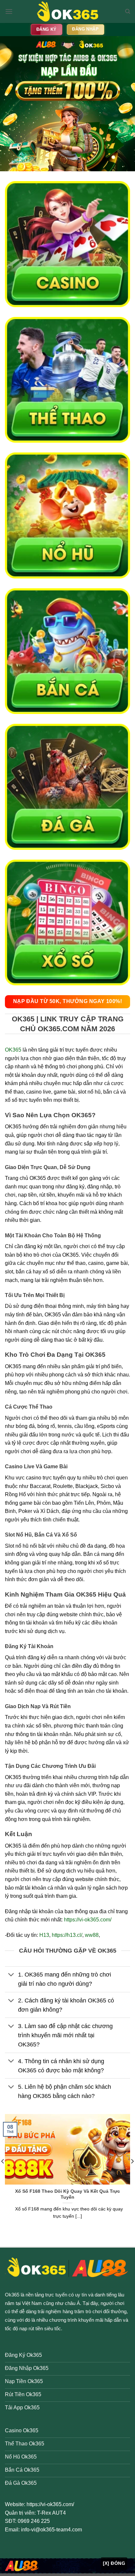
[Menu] (9, 11)
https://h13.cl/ (67, 1935)
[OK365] (67, 11)
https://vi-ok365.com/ (88, 1920)
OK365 (13, 1050)
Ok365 (12, 2295)
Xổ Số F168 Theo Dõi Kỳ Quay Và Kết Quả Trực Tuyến (67, 2194)
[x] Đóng (114, 2563)
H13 (44, 1935)
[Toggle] (11, 1975)
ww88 (92, 1935)
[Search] (128, 11)
